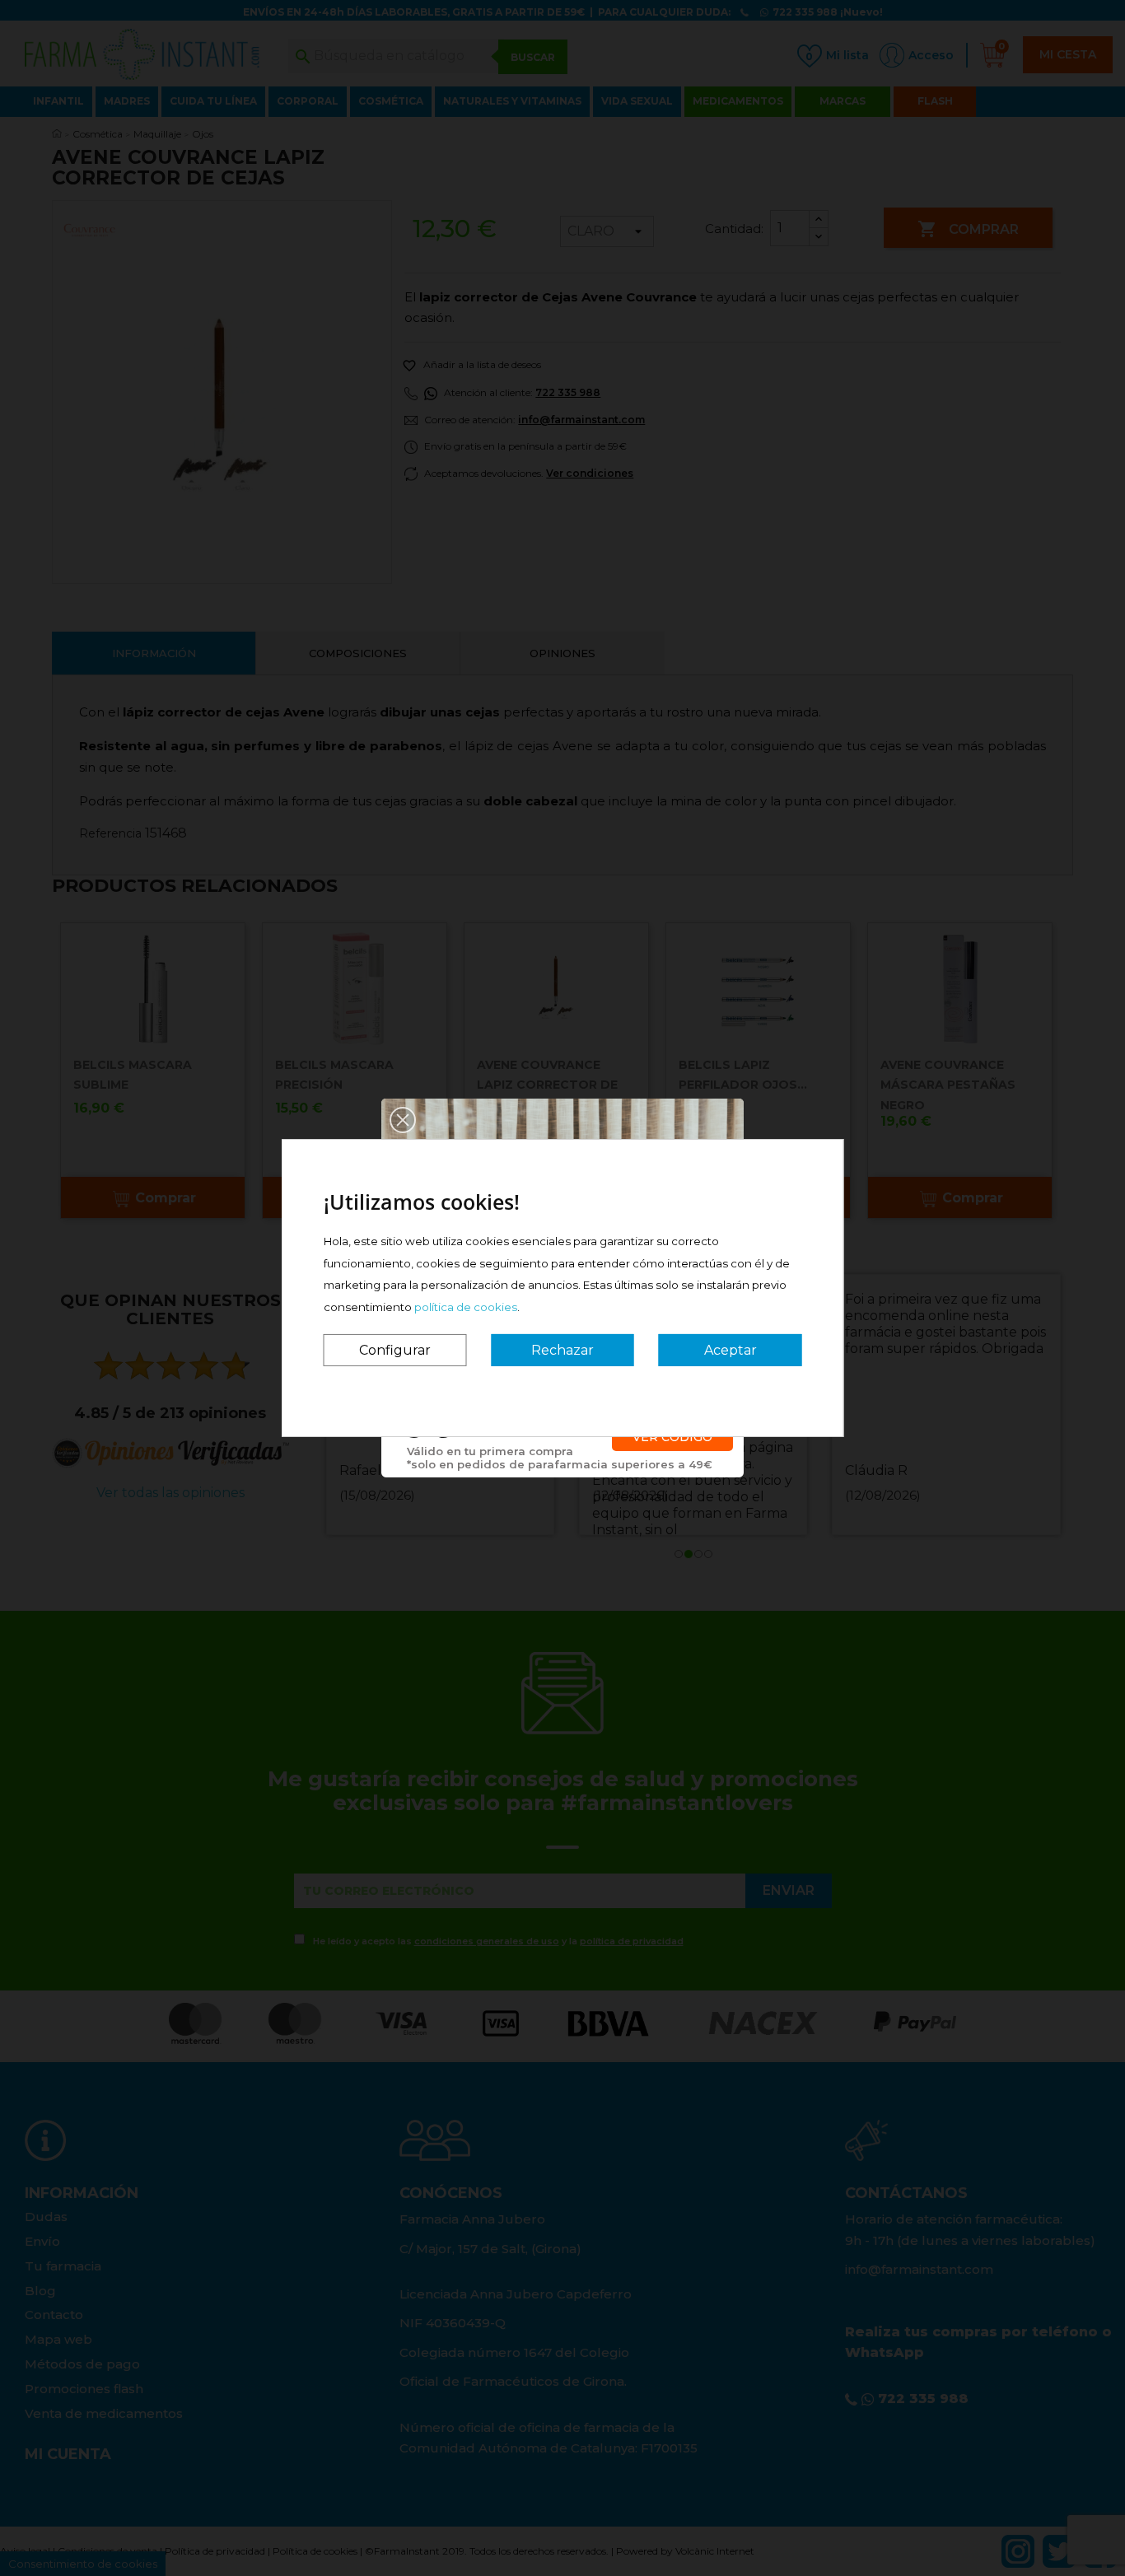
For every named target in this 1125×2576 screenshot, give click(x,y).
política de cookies (466, 1307)
